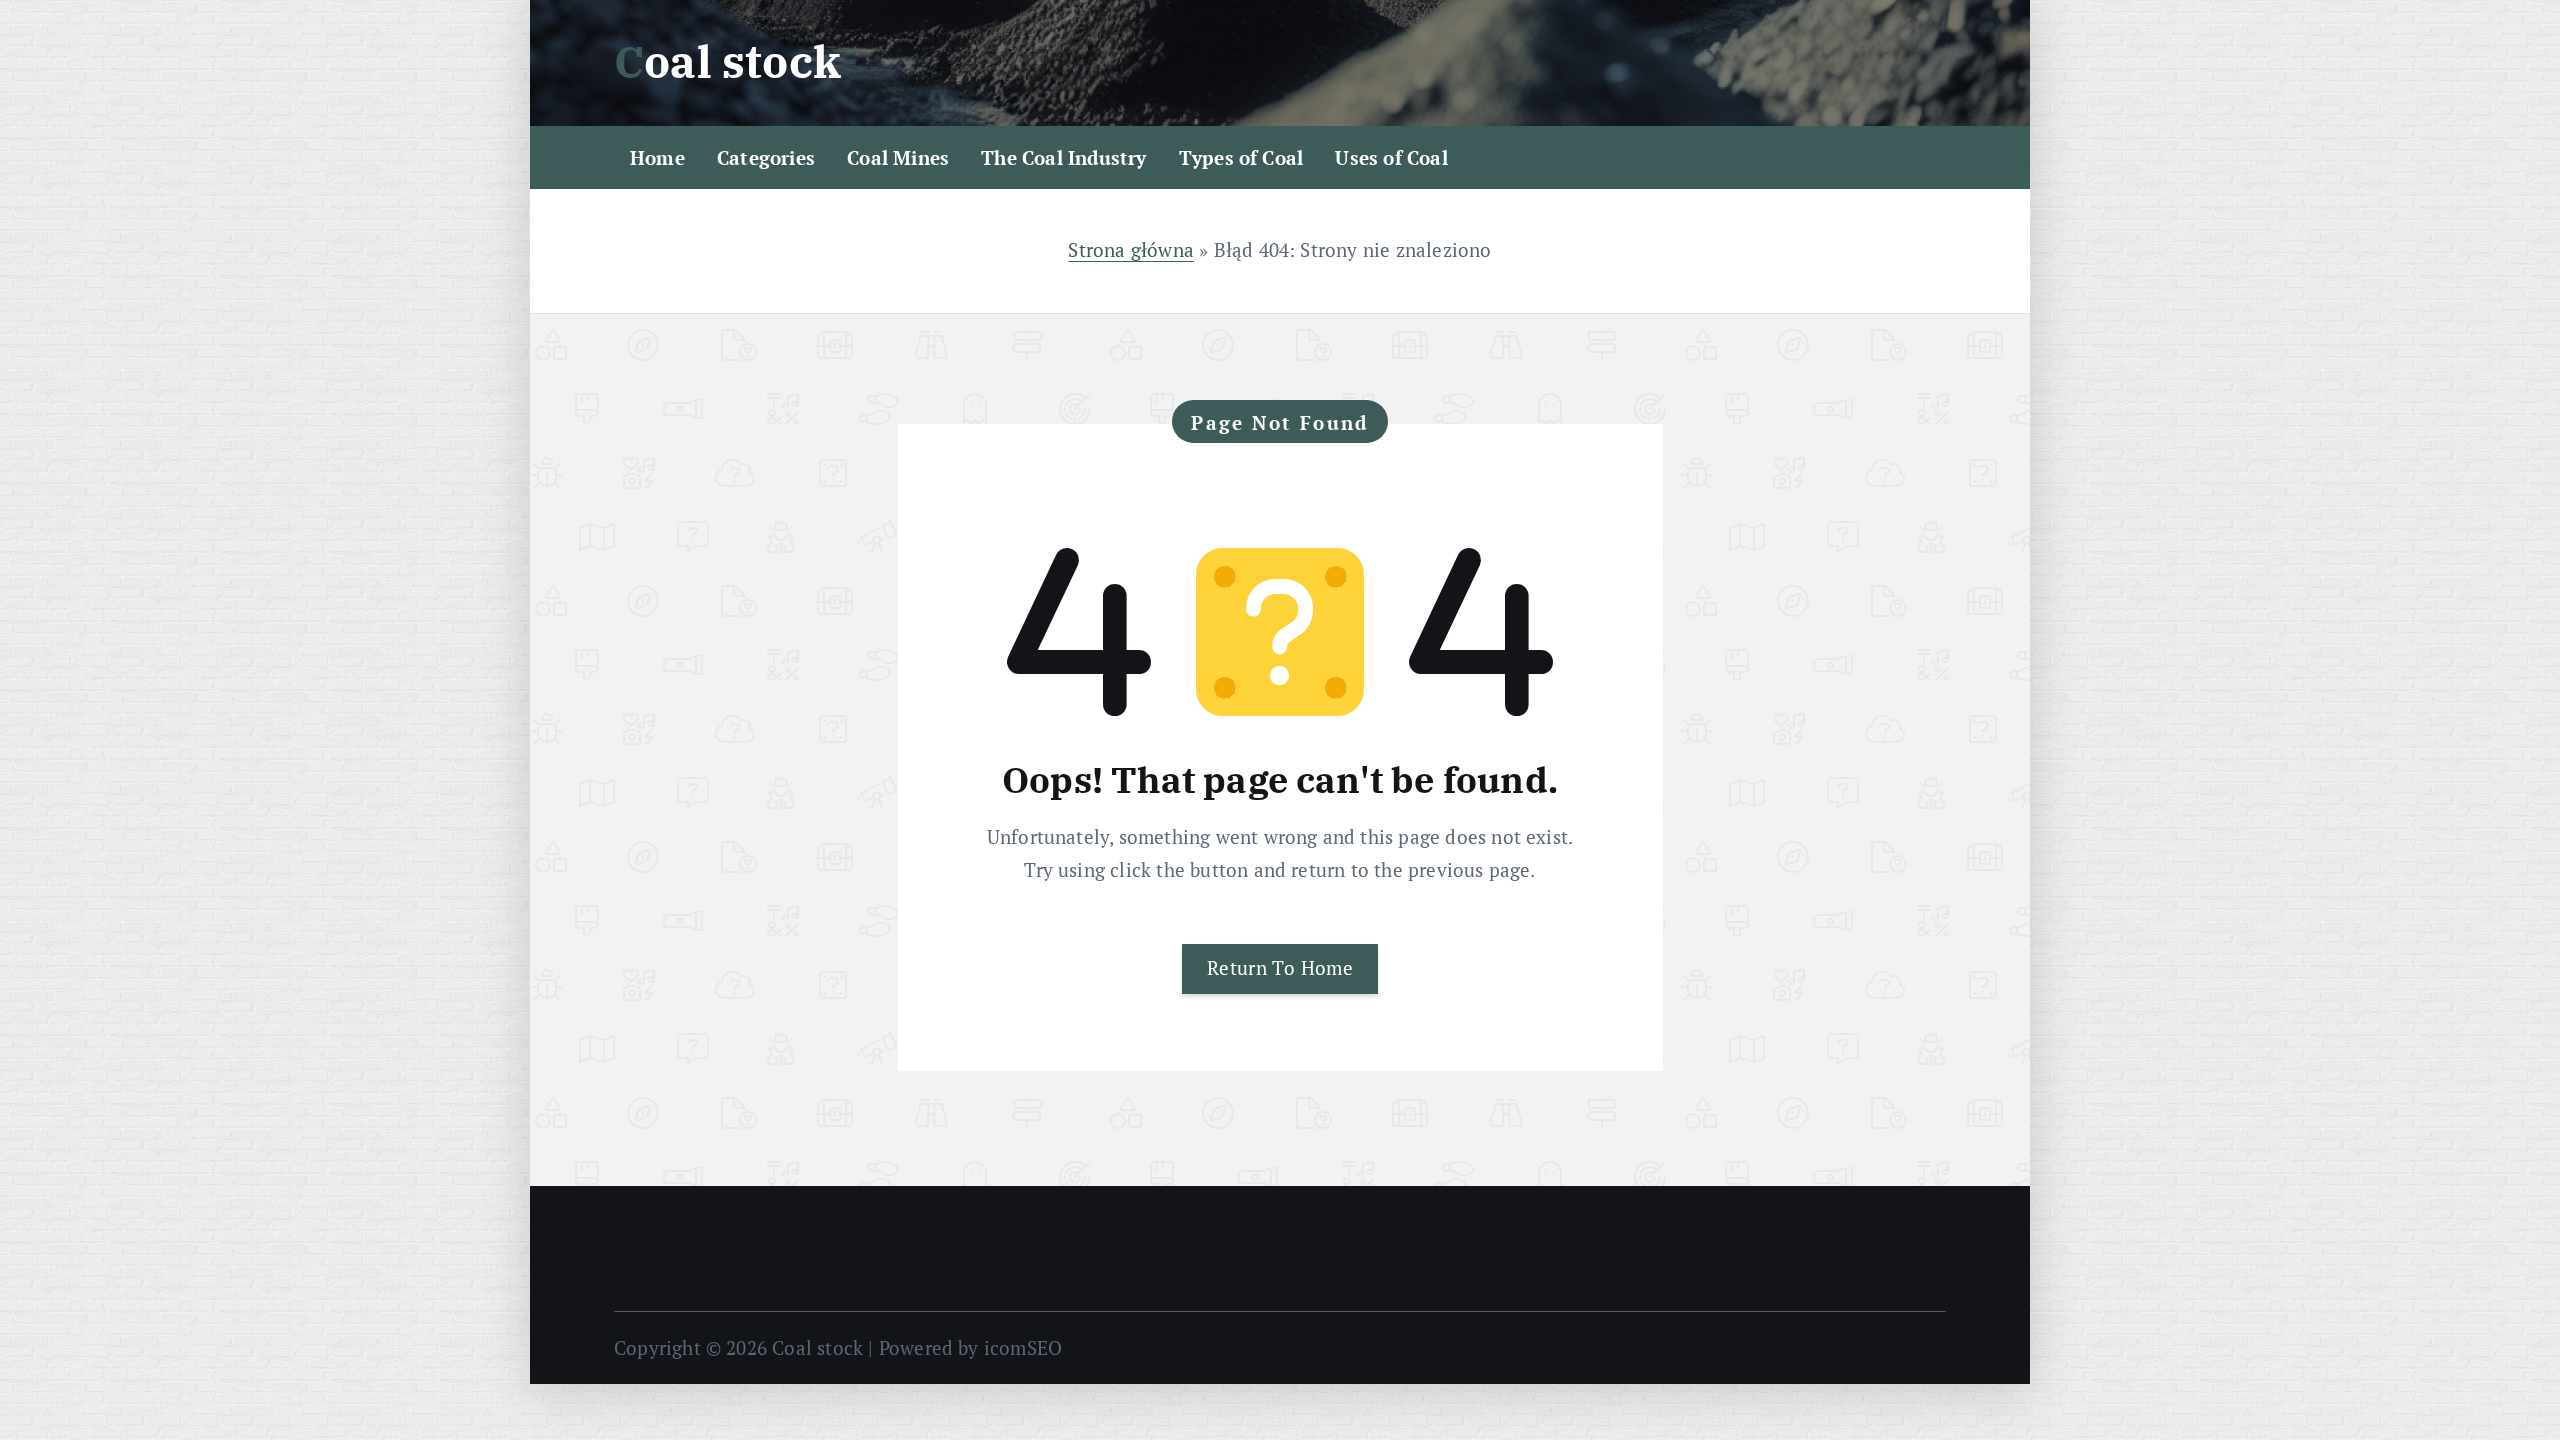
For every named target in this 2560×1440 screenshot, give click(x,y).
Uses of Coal (1391, 157)
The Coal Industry (1063, 157)
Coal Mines (898, 157)
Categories (766, 157)
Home (657, 157)
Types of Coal (1241, 157)
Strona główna (1131, 249)
